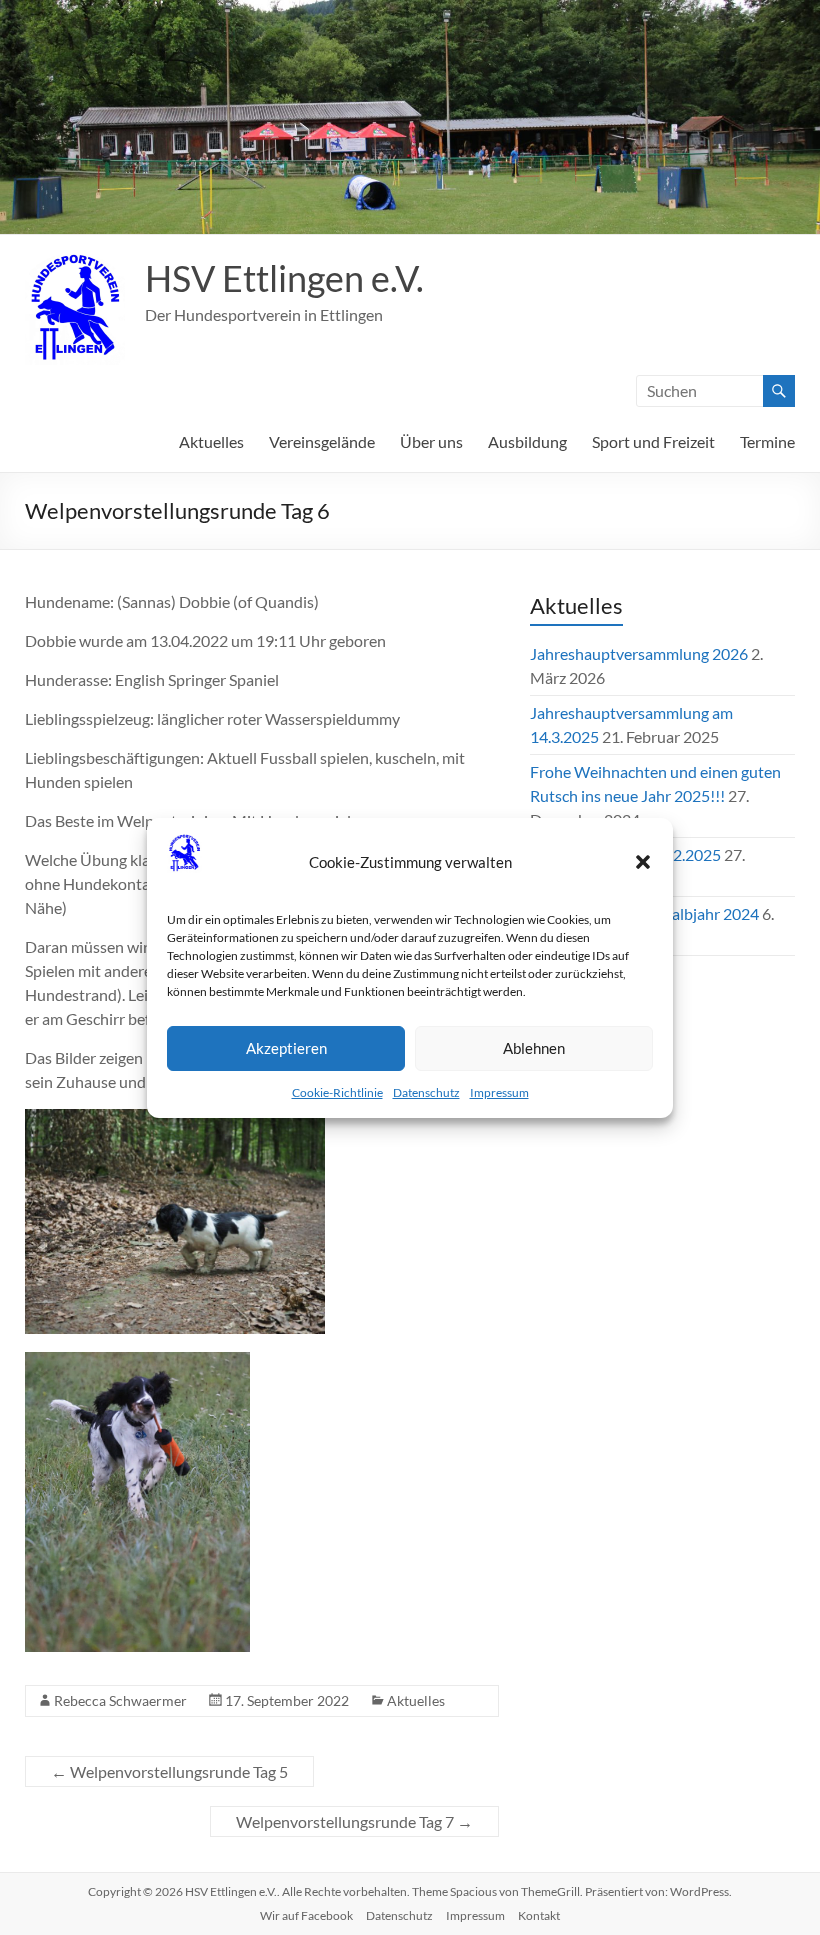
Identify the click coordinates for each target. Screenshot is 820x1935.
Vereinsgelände (322, 441)
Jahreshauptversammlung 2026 (639, 653)
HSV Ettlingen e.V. (284, 278)
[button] (643, 862)
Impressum (499, 1092)
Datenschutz (426, 1092)
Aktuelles (211, 441)
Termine (767, 441)
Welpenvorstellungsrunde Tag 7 (354, 1821)
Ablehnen (534, 1048)
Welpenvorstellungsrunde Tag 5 (169, 1771)
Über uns (431, 441)
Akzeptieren (286, 1048)
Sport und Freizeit (653, 441)
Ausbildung (527, 441)
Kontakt (539, 1915)
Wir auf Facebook (306, 1915)
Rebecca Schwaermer (120, 1700)
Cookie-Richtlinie (337, 1092)
